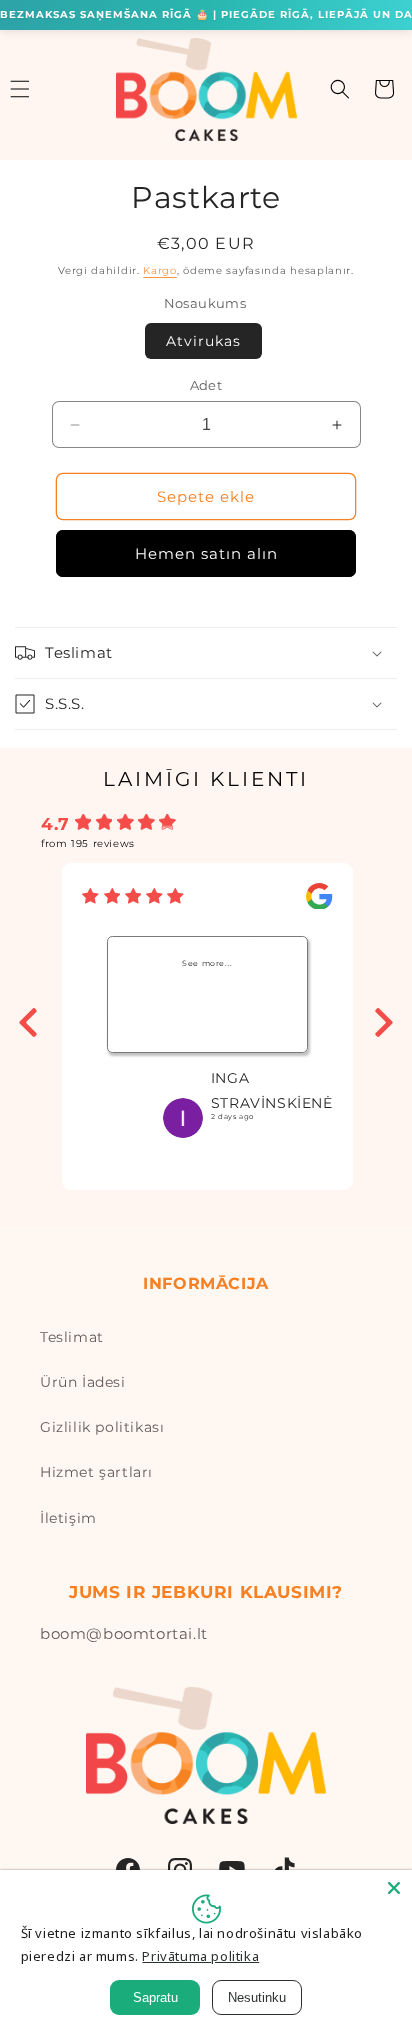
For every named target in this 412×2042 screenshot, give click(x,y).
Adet (206, 385)
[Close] (394, 1888)
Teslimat (72, 1337)
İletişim (68, 1518)
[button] (340, 89)
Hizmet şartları (96, 1472)
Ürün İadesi (83, 1382)
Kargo (160, 270)
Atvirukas (203, 341)
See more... (207, 963)
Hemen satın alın (206, 553)
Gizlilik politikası (102, 1427)
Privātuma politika (200, 1956)
